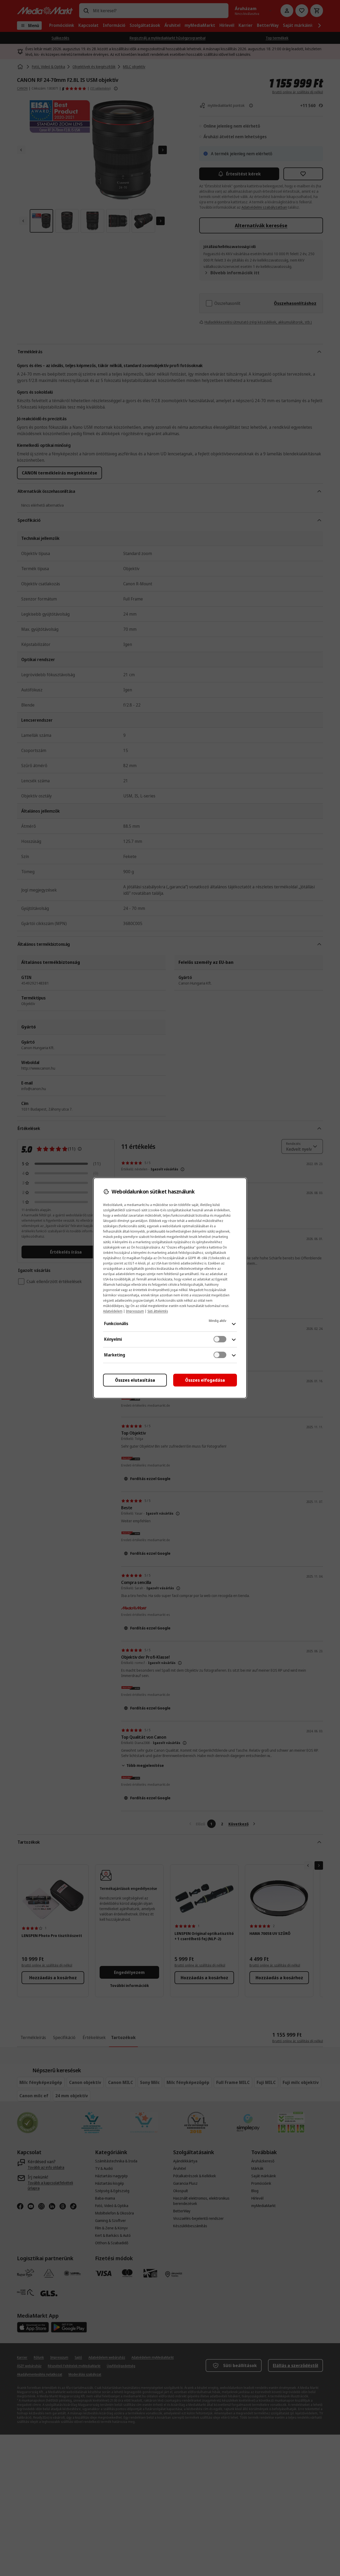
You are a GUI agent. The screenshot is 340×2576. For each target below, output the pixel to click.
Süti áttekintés (158, 1311)
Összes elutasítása (135, 1380)
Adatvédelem (113, 1311)
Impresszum (135, 1311)
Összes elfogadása (205, 1380)
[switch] (220, 1339)
